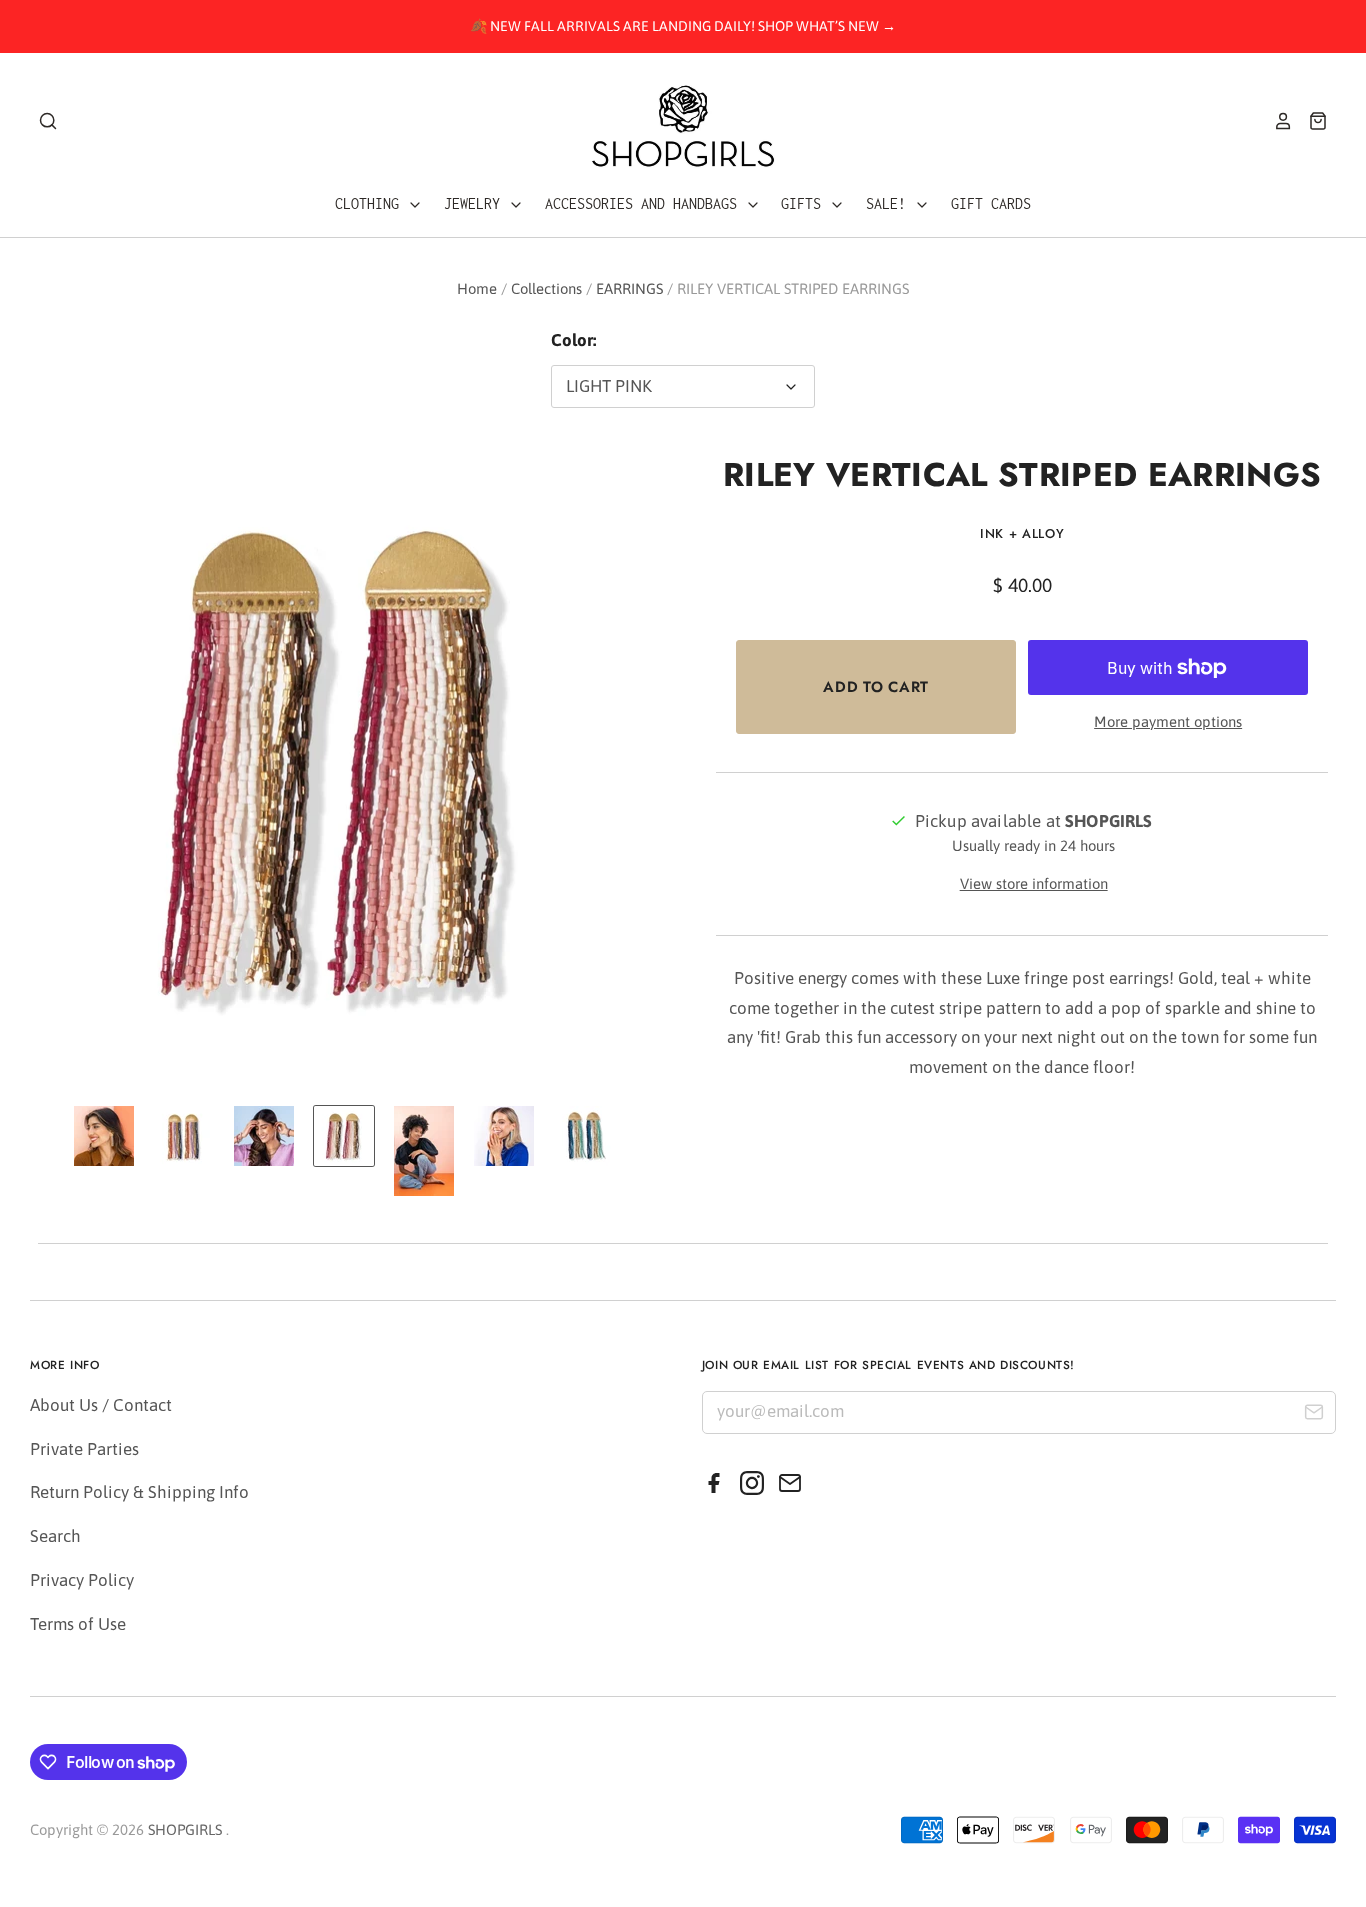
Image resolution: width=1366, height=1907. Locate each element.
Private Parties (84, 1449)
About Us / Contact (101, 1405)
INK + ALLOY (1022, 533)
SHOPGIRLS (185, 1829)
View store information (1034, 883)
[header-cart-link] (1310, 121)
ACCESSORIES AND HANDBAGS (645, 203)
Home (477, 288)
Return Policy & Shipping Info (139, 1492)
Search (55, 1536)
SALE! (890, 203)
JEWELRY (476, 203)
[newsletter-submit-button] (1313, 1415)
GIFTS (805, 203)
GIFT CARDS (991, 203)
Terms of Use (78, 1624)
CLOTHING (371, 203)
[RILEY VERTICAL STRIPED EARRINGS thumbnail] (104, 1136)
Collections (546, 288)
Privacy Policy (82, 1580)
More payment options (1168, 721)
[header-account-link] (1276, 121)
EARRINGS (629, 288)
